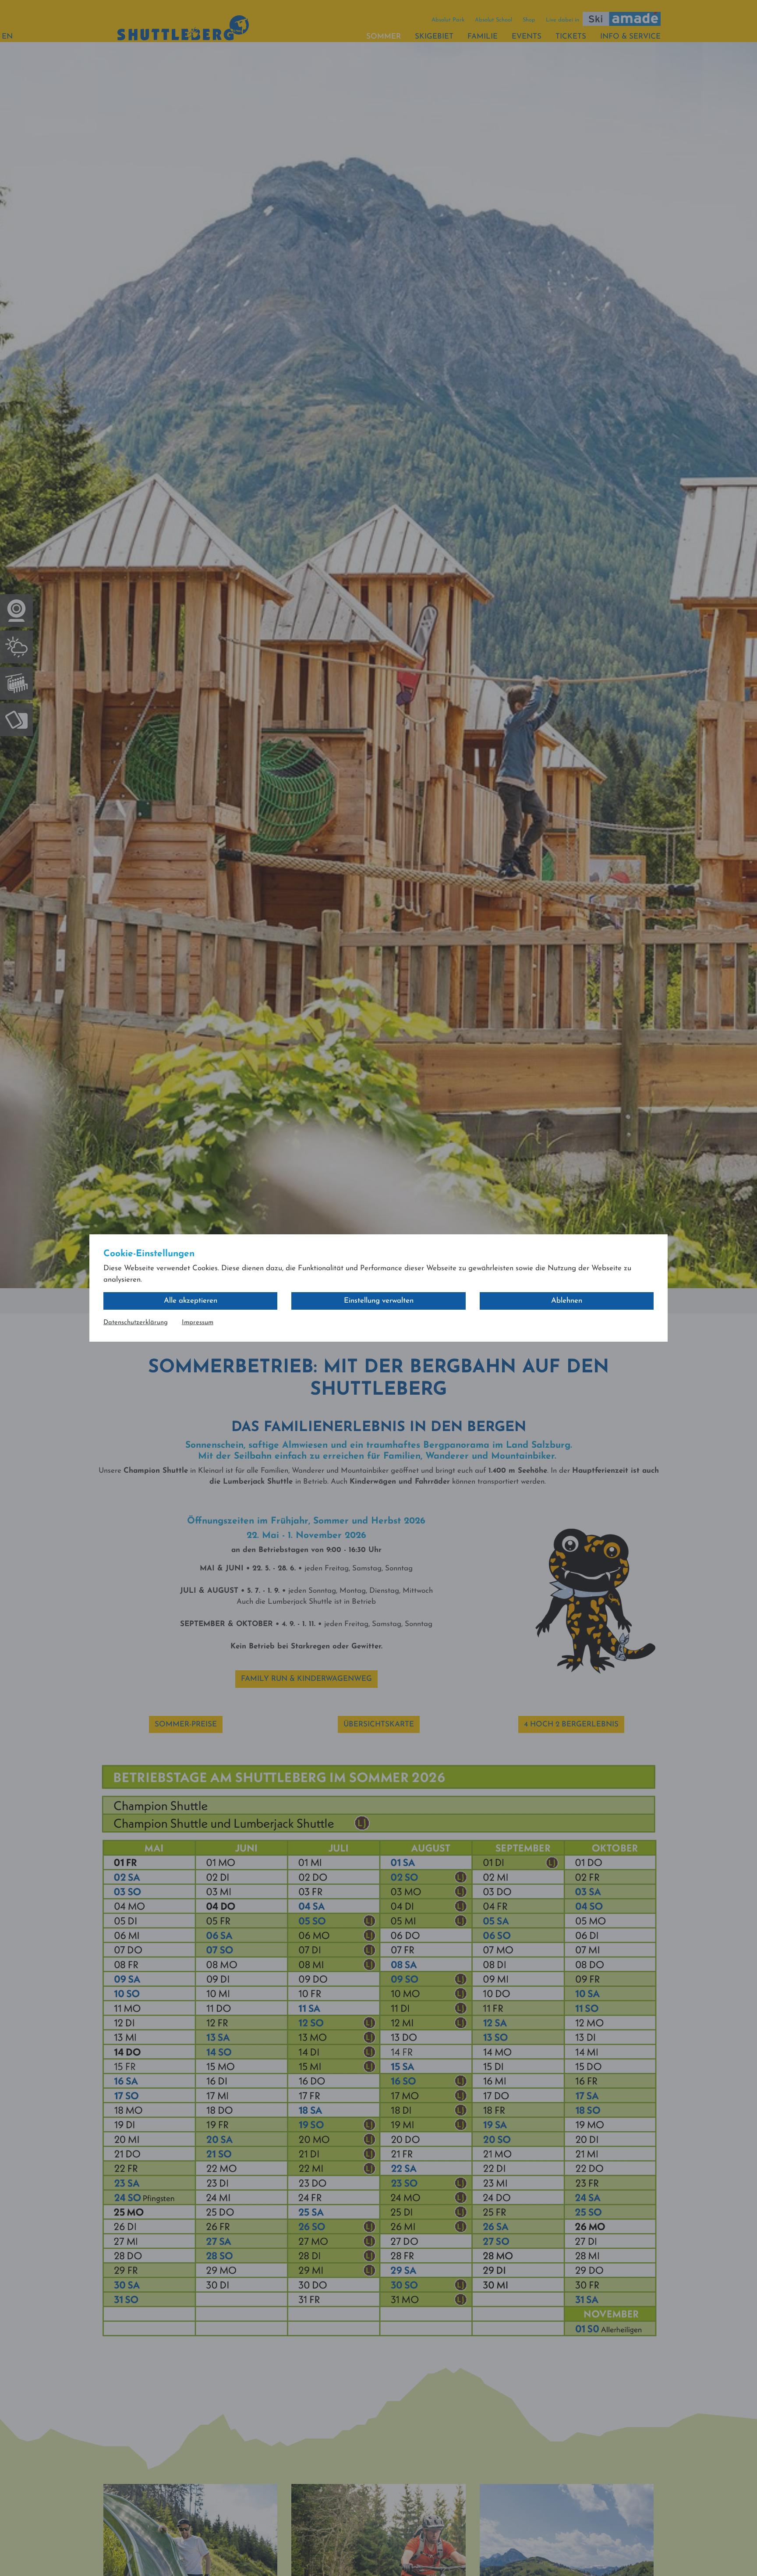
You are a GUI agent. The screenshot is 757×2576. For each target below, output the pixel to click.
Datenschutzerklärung (136, 1323)
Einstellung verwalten (379, 1301)
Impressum (198, 1323)
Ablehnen (567, 1301)
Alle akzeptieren (191, 1301)
